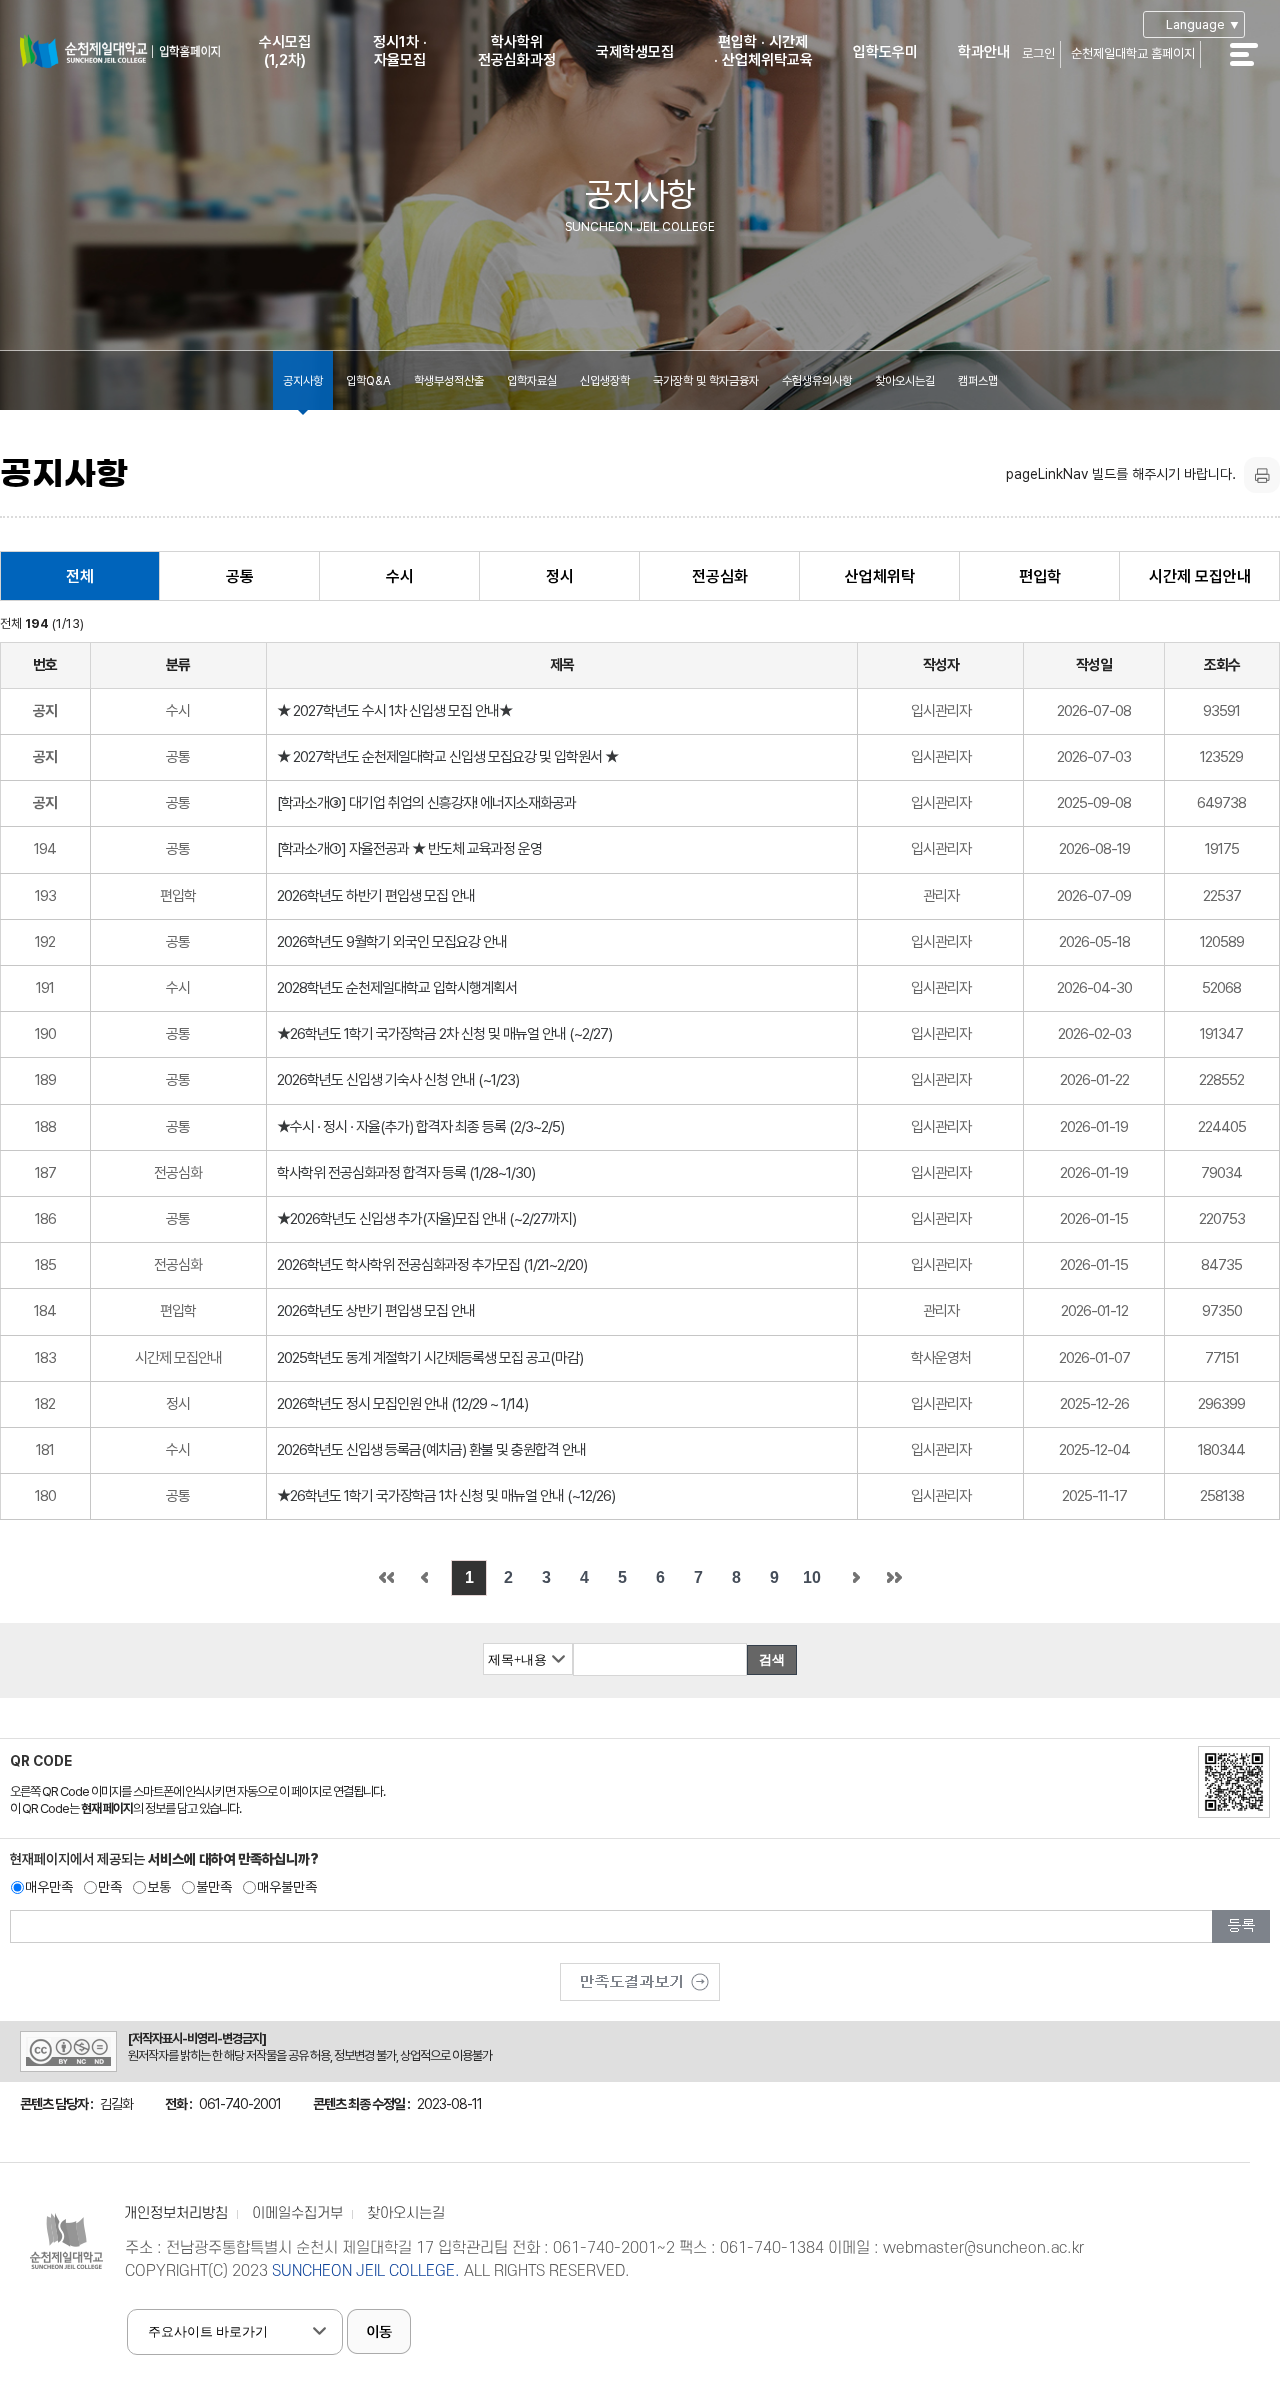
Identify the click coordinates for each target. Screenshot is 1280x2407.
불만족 (214, 1887)
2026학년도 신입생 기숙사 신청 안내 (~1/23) (398, 1080)
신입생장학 (605, 381)
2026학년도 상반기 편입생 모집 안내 (376, 1311)
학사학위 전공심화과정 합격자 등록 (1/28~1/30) (406, 1173)
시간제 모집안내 (1200, 576)
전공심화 (720, 576)
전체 (80, 576)
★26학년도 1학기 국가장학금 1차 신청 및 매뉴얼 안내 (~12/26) (446, 1496)
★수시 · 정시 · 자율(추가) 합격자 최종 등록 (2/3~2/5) (420, 1127)
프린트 (1262, 475)
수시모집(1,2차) (285, 51)
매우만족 (49, 1887)
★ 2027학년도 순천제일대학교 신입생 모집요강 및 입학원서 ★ (447, 757)
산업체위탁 (880, 576)
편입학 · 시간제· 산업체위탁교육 (763, 51)
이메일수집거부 (297, 2213)
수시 (400, 576)
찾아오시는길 (905, 381)
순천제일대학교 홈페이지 (1133, 53)
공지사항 (303, 381)
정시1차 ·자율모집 (400, 51)
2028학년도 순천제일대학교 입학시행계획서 (397, 988)
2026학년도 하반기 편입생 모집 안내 (376, 896)
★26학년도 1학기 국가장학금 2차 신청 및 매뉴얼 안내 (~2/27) (444, 1034)
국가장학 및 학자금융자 (706, 381)
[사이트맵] (1255, 68)
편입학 (1040, 576)
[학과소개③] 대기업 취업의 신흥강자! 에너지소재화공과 (426, 803)
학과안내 (984, 52)
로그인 (1038, 53)
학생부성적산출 (449, 381)
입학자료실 (532, 381)
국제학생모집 (635, 52)
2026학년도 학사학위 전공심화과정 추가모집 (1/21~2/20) (432, 1265)
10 (812, 1577)
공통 (240, 576)
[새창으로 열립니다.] (640, 1975)
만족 (110, 1887)
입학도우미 (885, 52)
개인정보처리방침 (176, 2213)
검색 (772, 1659)
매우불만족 (287, 1887)
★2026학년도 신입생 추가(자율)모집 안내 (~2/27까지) (426, 1219)
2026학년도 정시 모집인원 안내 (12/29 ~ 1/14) (402, 1404)
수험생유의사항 (817, 381)
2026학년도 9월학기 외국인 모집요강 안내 (392, 942)
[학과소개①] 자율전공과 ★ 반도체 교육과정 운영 (409, 849)
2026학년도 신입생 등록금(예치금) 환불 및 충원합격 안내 (431, 1450)
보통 (159, 1887)
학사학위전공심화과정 (517, 51)
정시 (560, 576)
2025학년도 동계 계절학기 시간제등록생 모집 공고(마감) (430, 1358)
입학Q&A (368, 381)
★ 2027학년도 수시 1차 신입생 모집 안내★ (394, 711)
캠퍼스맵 (978, 381)
